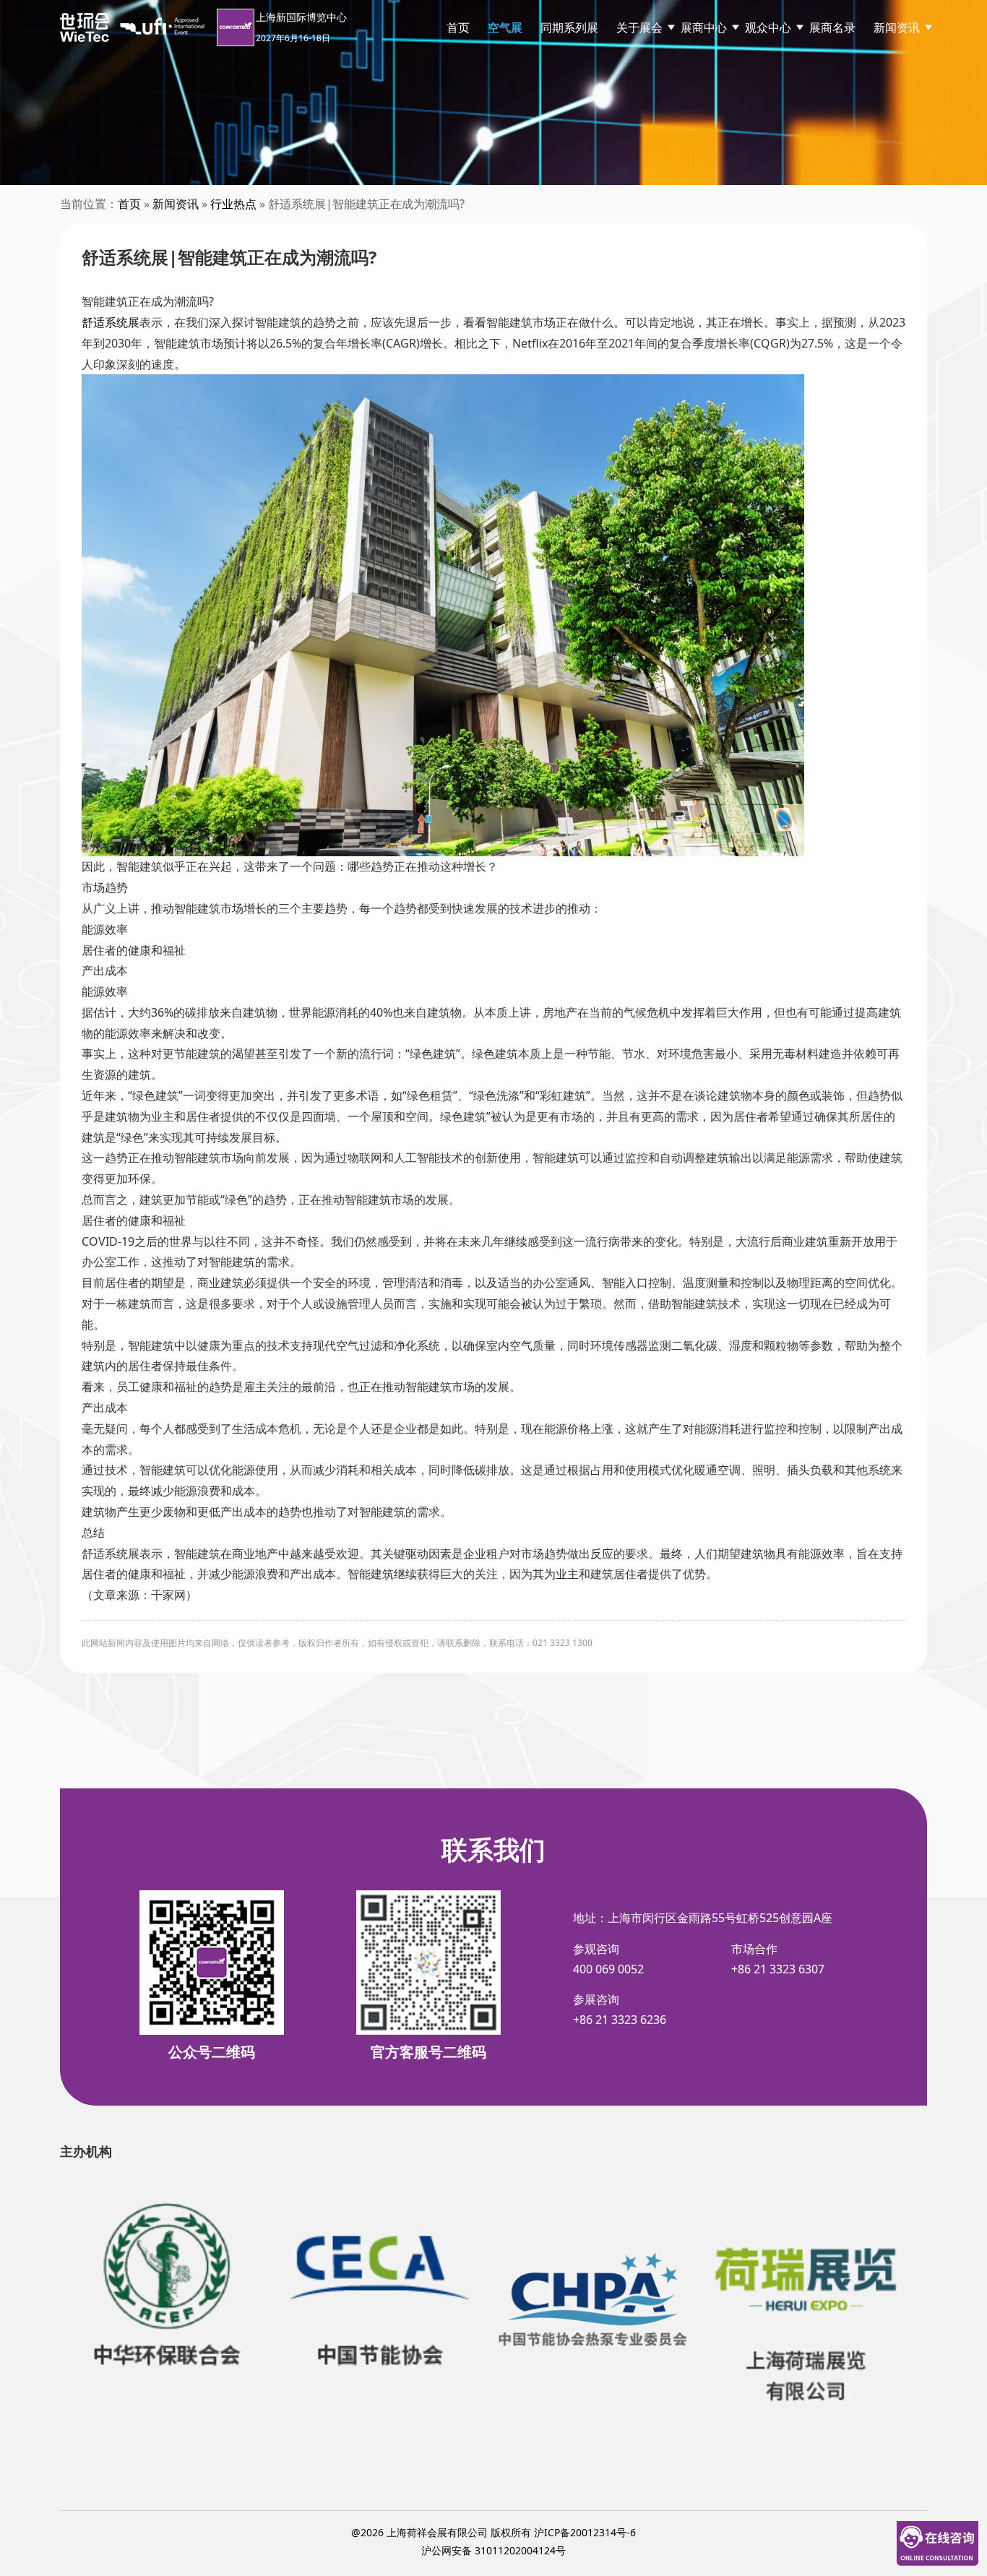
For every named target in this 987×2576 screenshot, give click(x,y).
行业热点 (233, 204)
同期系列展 (569, 27)
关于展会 (639, 27)
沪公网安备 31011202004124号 (493, 2550)
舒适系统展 (111, 322)
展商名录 (832, 27)
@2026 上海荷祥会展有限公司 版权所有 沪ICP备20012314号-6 (493, 2532)
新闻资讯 (897, 27)
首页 (458, 27)
